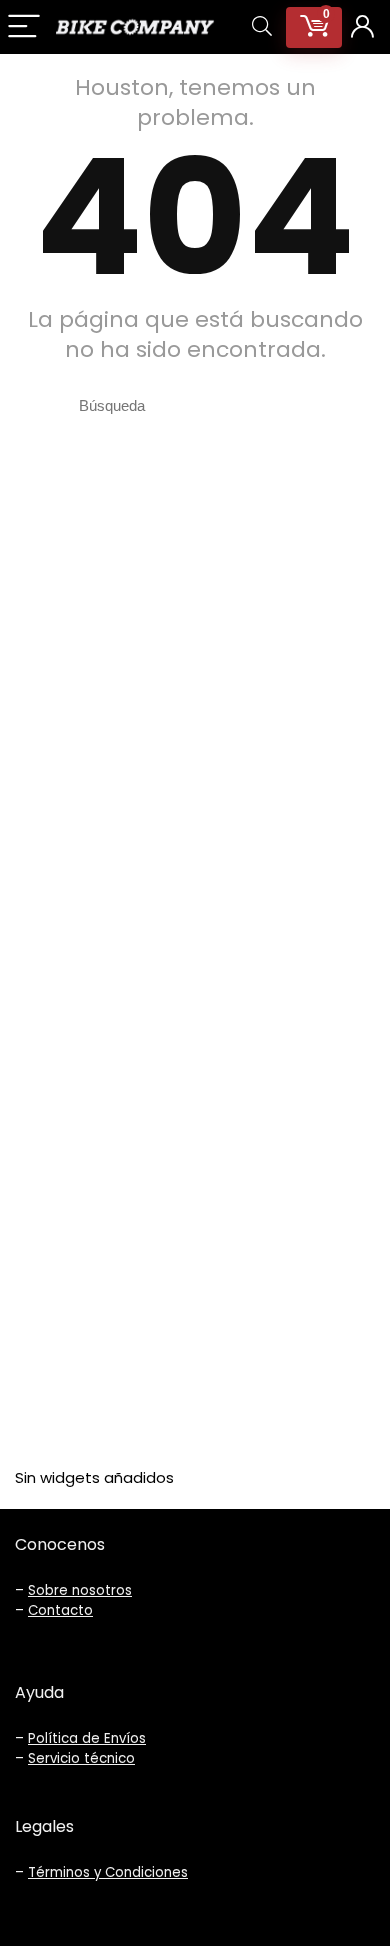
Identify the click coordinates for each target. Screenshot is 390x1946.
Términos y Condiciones (108, 1872)
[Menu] (24, 27)
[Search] (262, 27)
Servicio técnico (81, 1758)
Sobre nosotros (80, 1590)
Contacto (60, 1610)
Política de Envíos (87, 1738)
